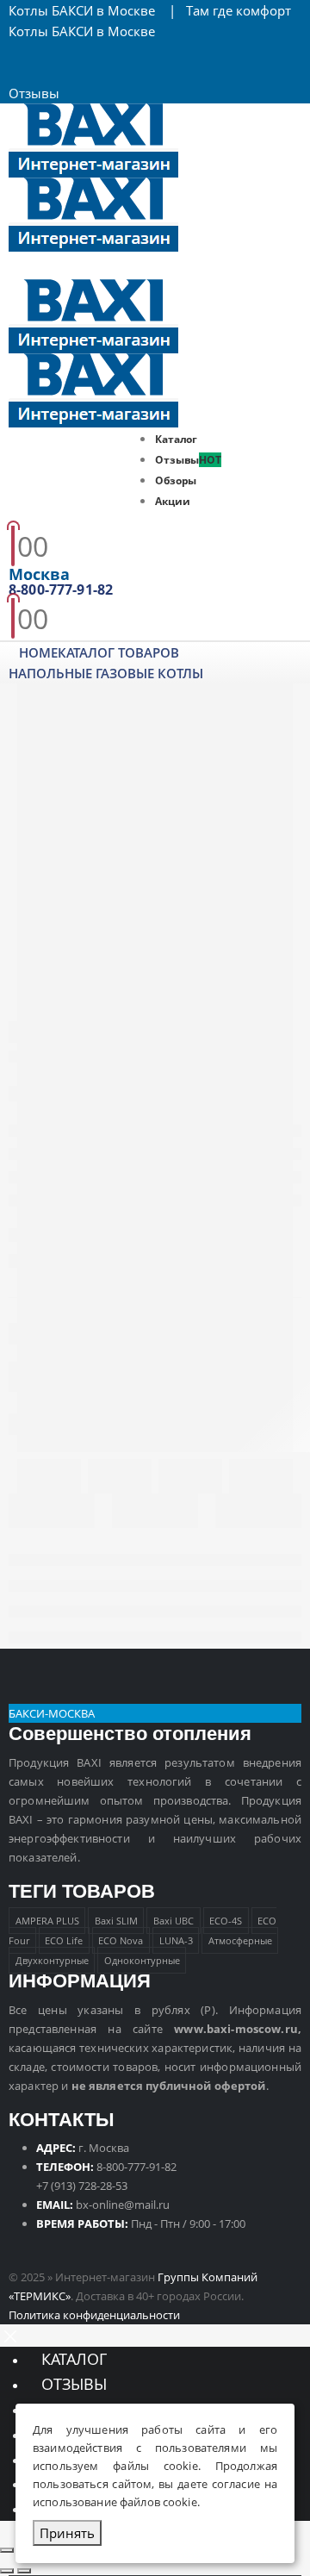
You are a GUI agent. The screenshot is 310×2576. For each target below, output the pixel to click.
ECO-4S (226, 1921)
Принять (67, 2533)
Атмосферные (240, 1940)
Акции (172, 501)
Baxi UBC (174, 1921)
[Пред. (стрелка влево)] (7, 2571)
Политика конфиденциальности (94, 2315)
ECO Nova (121, 1940)
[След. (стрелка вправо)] (24, 2571)
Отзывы (34, 93)
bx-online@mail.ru (123, 2205)
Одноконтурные (142, 1960)
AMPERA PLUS (47, 1921)
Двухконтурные (52, 1960)
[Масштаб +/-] (7, 2550)
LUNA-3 (176, 1940)
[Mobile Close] (10, 2335)
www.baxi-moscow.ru (236, 2029)
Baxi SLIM (116, 1921)
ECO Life (64, 1940)
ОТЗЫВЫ (74, 2384)
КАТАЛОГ (74, 2359)
